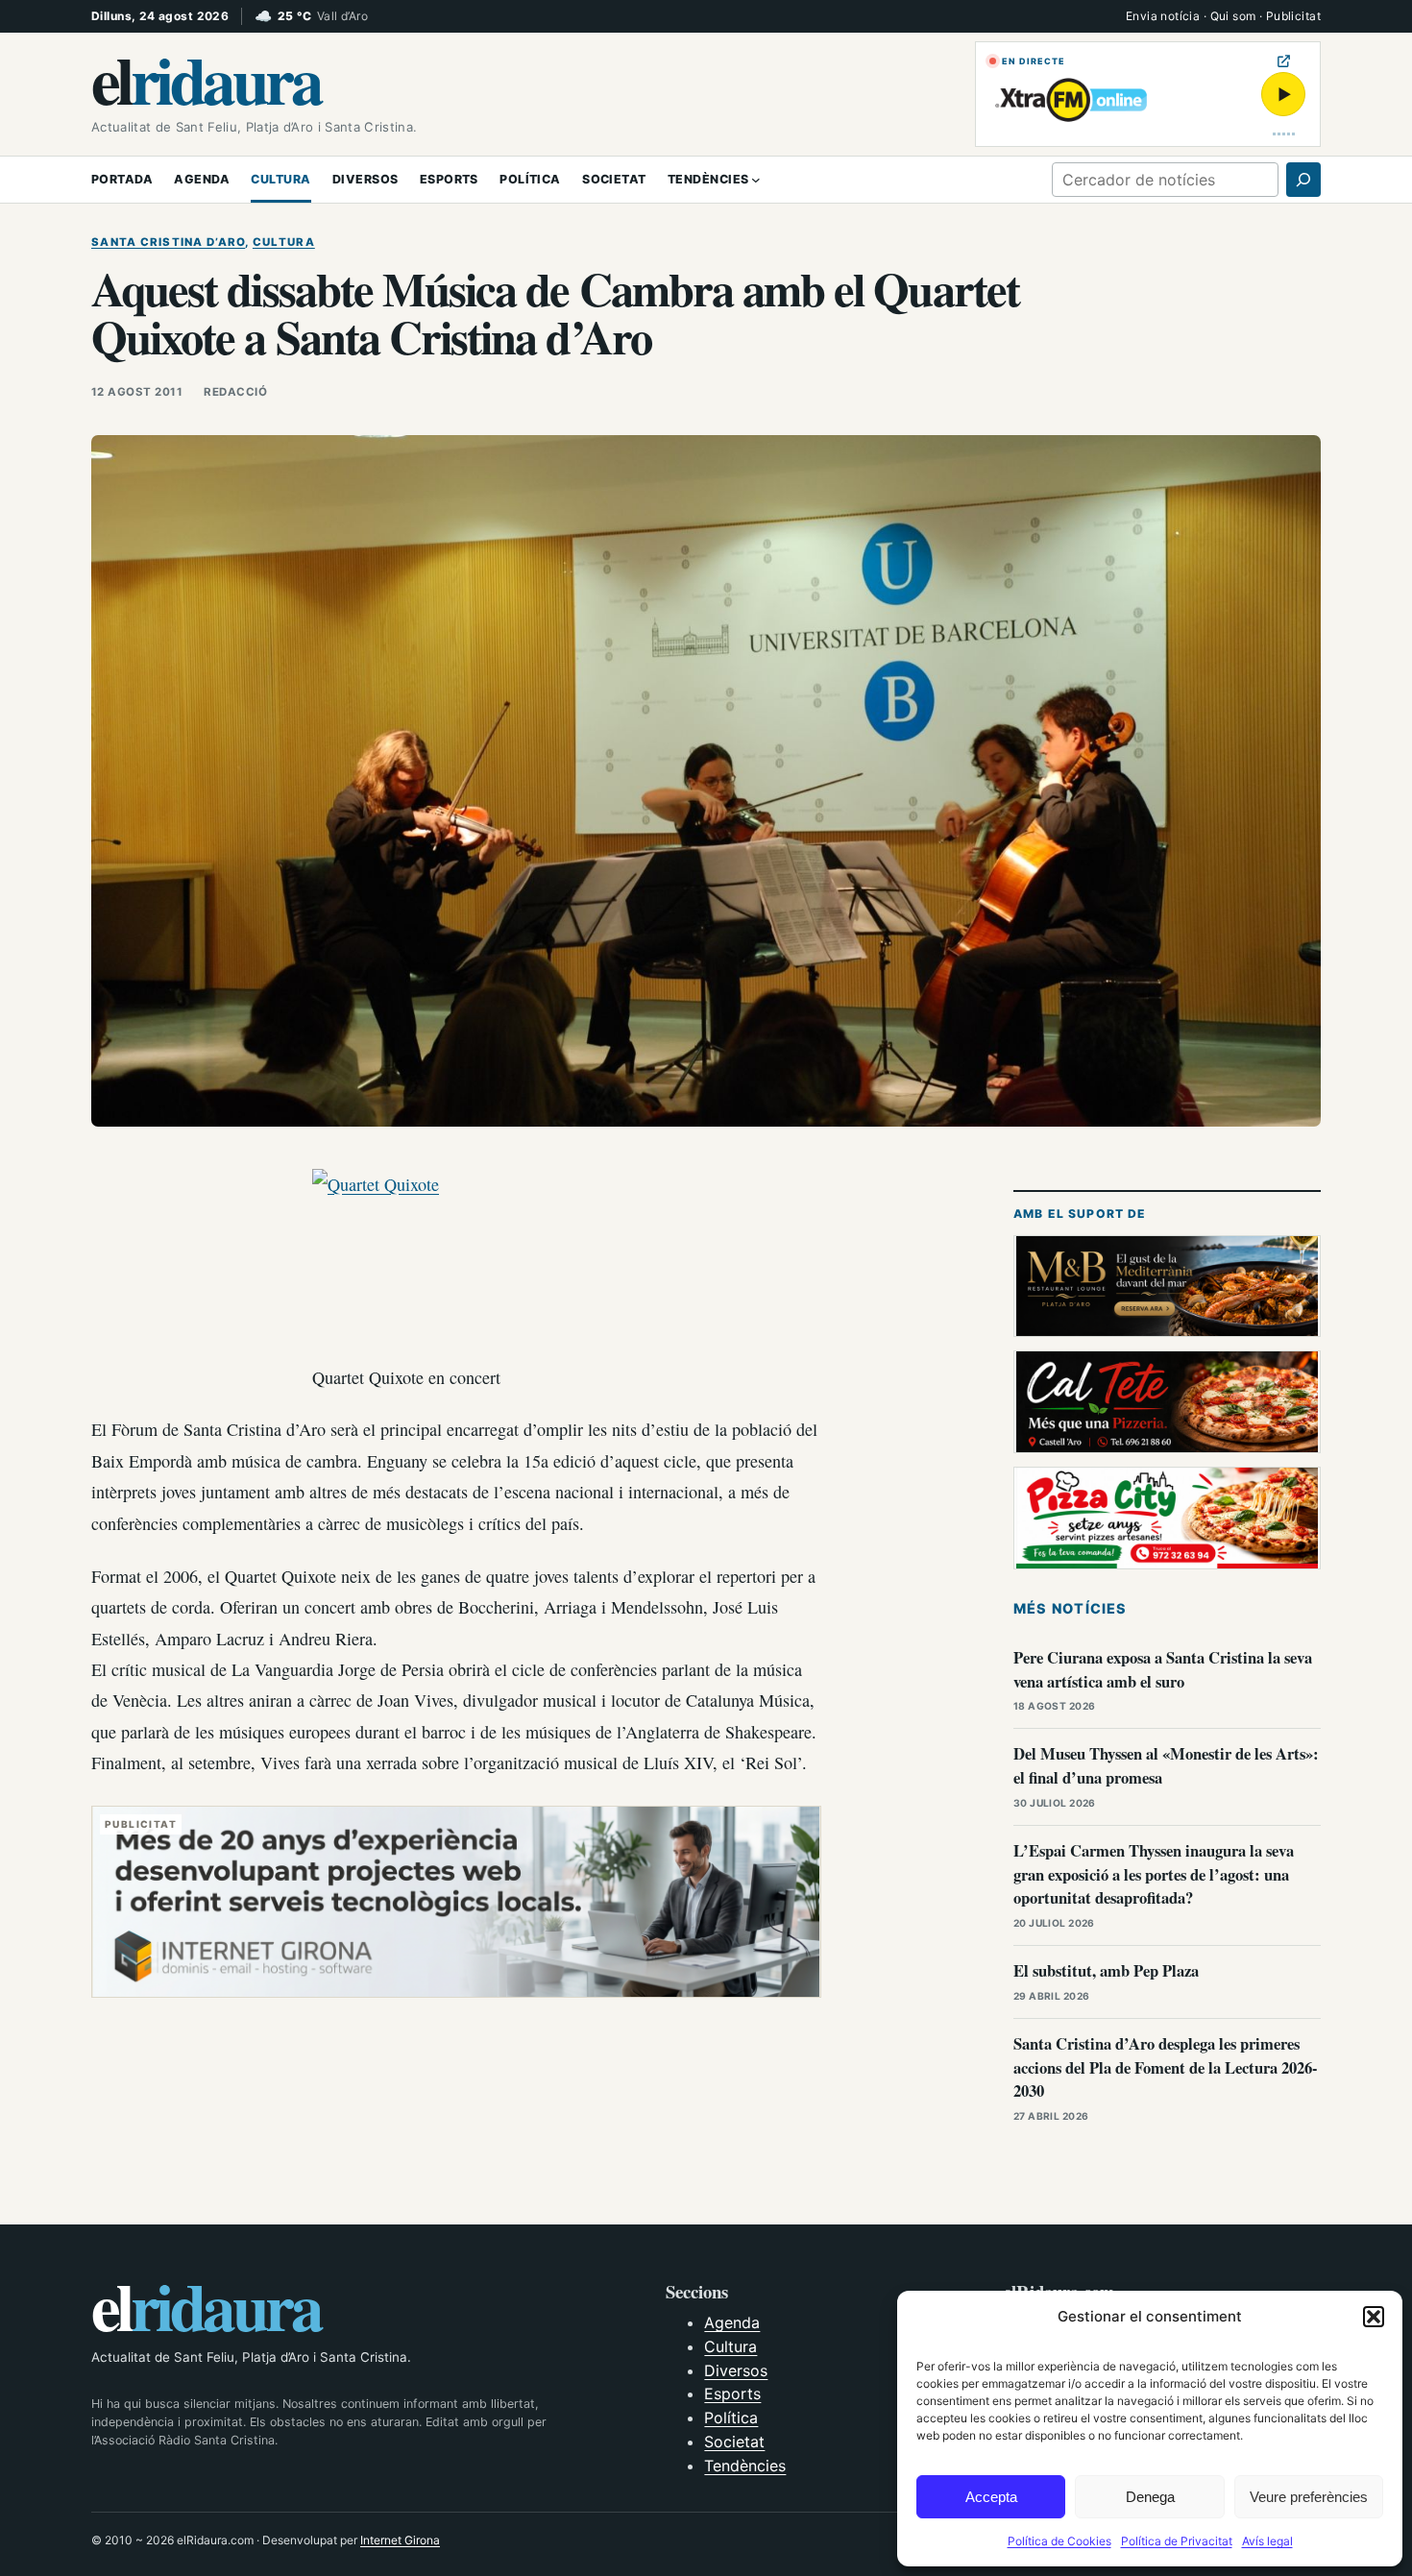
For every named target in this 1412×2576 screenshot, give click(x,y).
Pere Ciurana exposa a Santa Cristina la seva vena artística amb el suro (1163, 1669)
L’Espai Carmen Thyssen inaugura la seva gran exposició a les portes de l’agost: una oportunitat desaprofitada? (1154, 1874)
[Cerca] (1303, 180)
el (206, 79)
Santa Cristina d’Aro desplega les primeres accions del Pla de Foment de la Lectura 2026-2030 (1166, 2067)
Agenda (732, 2322)
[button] (1374, 2317)
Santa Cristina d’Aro (168, 242)
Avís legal (1267, 2541)
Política (731, 2418)
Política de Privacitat (1177, 2541)
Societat (734, 2442)
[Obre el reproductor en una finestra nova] (1284, 61)
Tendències (745, 2466)
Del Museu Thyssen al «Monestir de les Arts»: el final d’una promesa (1166, 1765)
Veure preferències (1309, 2497)
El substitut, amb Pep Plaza (1106, 1970)
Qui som (1233, 16)
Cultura (284, 242)
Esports (732, 2394)
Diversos (736, 2370)
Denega (1150, 2497)
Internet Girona (400, 2540)
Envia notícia (1163, 16)
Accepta (991, 2497)
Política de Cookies (1059, 2541)
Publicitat (1293, 16)
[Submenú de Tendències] (756, 180)
